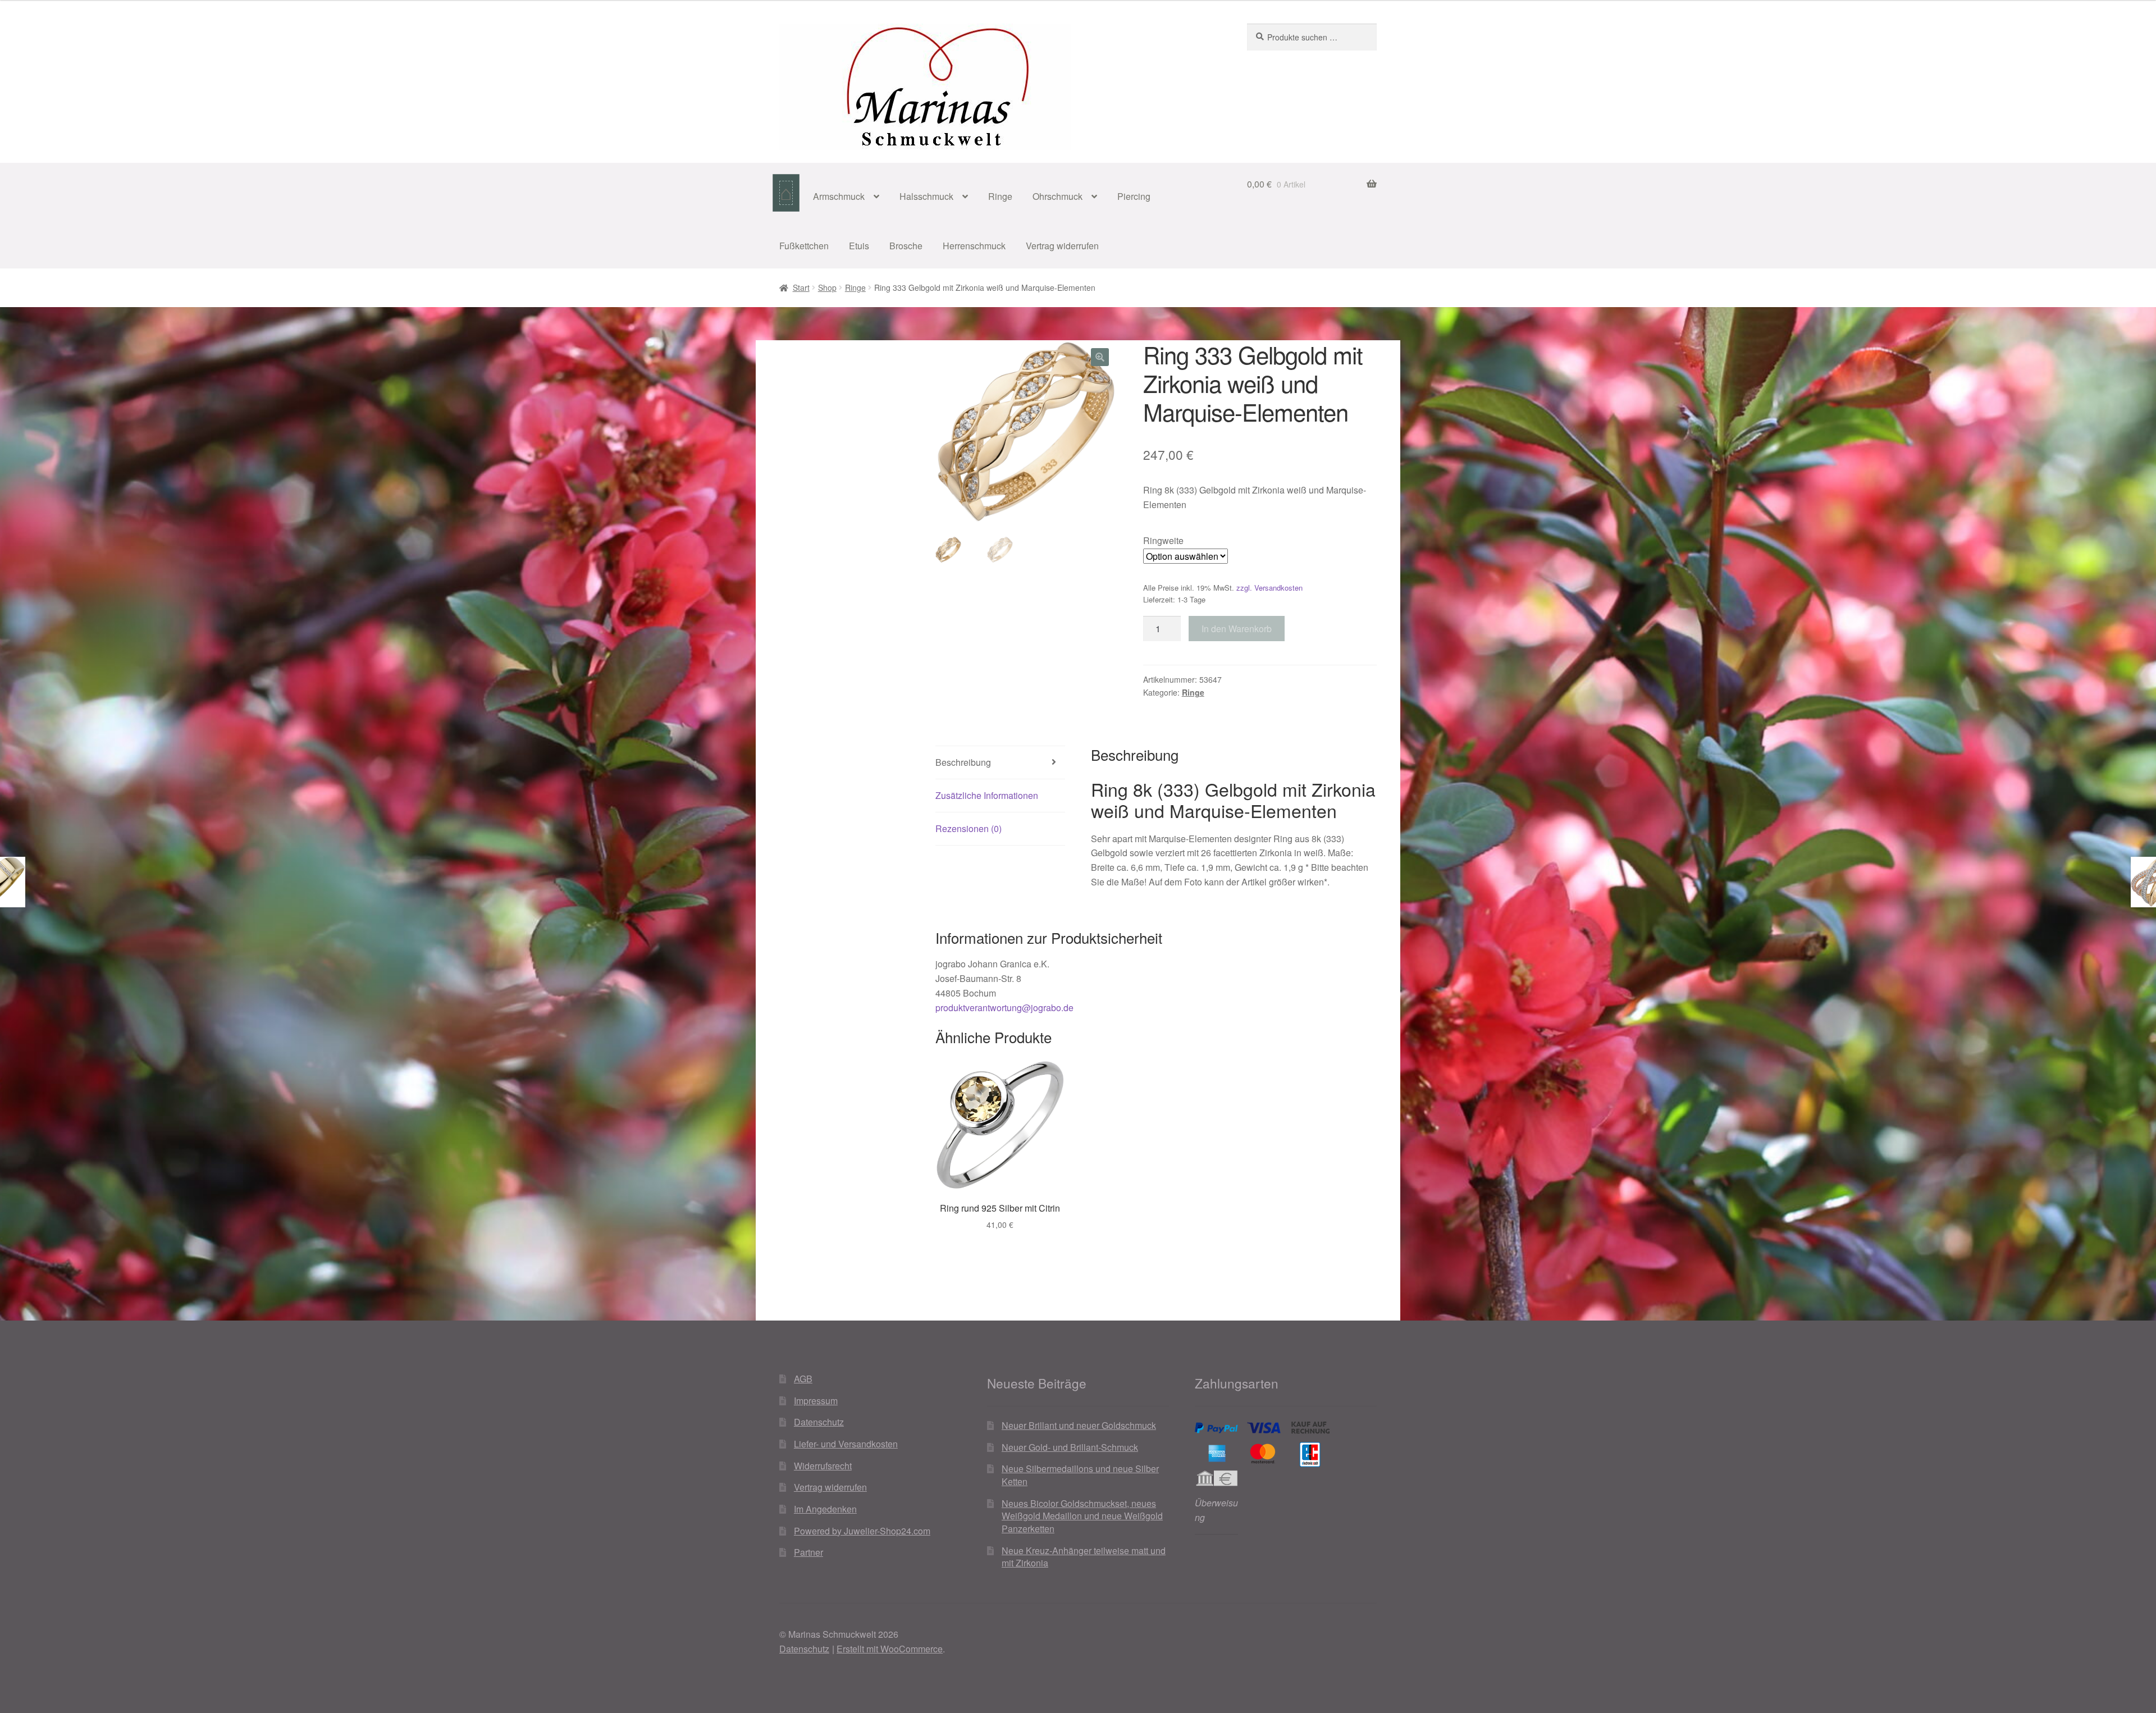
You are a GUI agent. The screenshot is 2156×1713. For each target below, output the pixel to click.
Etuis (859, 246)
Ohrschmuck (1058, 196)
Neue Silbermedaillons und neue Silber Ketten (1080, 1475)
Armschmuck (839, 196)
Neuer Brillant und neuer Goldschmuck (1079, 1425)
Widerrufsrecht (823, 1466)
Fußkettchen (804, 246)
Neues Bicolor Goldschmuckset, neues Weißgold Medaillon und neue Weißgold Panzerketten (1082, 1516)
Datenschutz (819, 1422)
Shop (827, 287)
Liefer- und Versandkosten (846, 1444)
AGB (803, 1379)
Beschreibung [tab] (963, 762)
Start (801, 287)
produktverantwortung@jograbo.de (1004, 1008)
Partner (808, 1552)
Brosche (906, 246)
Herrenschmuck (974, 246)
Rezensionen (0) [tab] (969, 828)
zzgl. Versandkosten (1269, 588)
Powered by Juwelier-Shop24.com (862, 1531)
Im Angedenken (825, 1509)
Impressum (816, 1401)
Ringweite (1163, 540)
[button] (1100, 357)
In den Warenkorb (1237, 629)
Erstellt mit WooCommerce (890, 1649)
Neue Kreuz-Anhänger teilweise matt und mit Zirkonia (1084, 1557)
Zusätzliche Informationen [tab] (987, 795)
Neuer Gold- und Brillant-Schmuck (1070, 1447)
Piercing (1134, 196)
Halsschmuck (926, 196)
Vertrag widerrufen (1062, 246)
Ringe (1000, 196)
